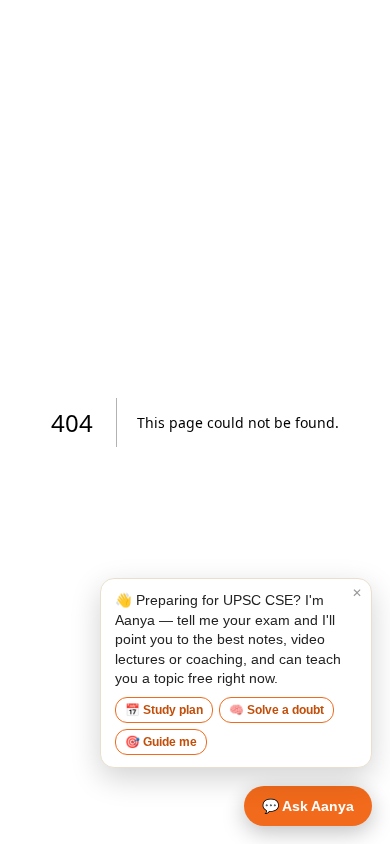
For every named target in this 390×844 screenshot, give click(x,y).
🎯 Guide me (161, 742)
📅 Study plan (164, 710)
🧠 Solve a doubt (276, 710)
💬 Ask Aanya (308, 806)
